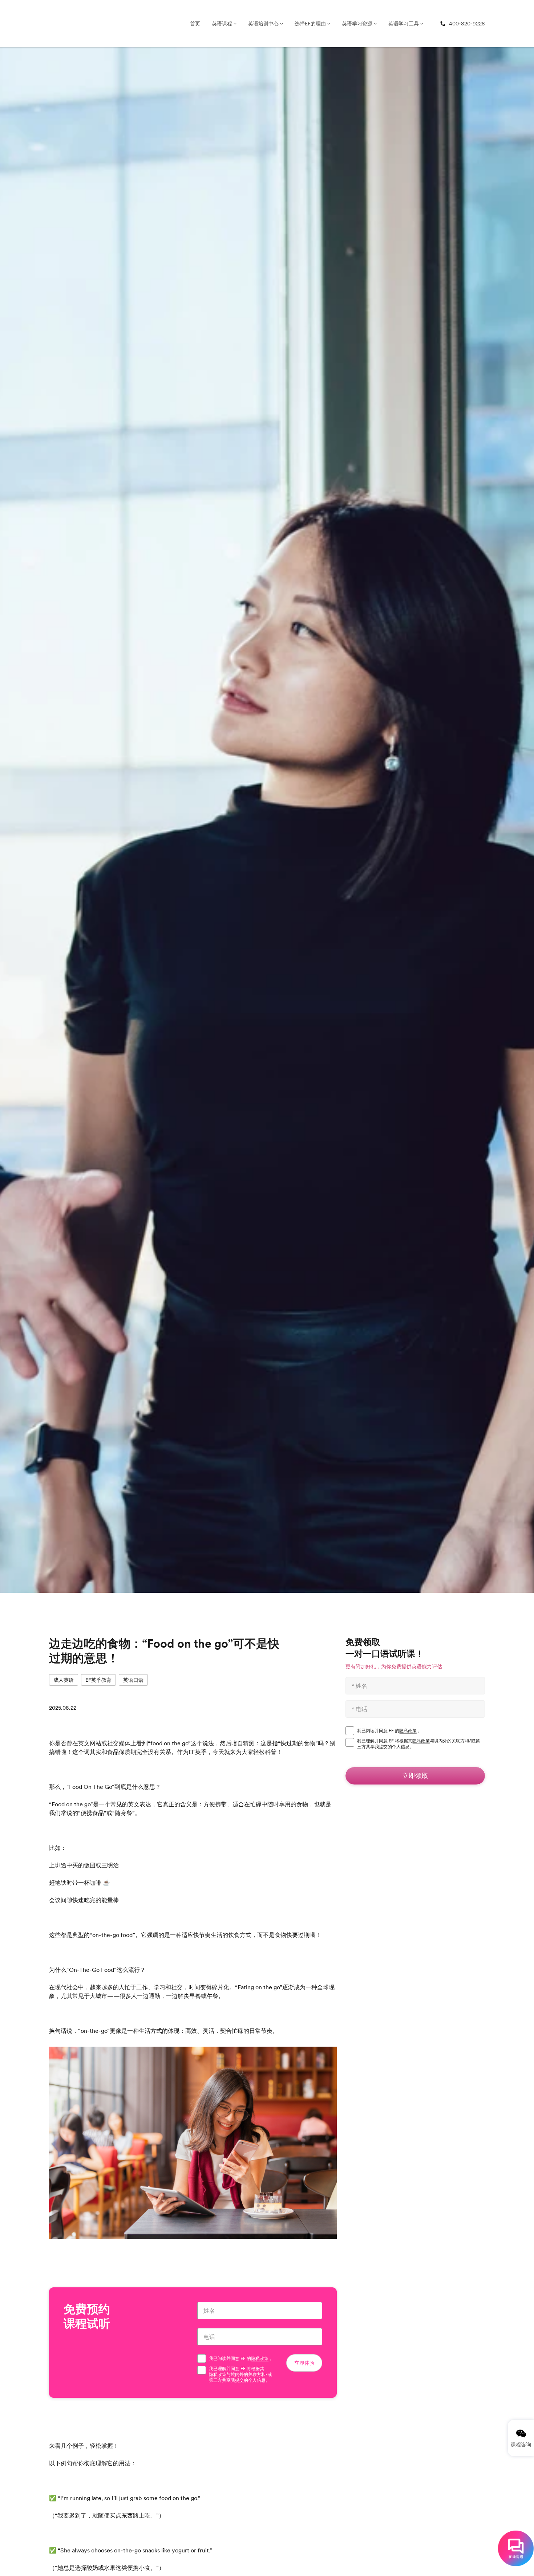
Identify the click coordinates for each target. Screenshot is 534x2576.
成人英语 (64, 1680)
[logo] (58, 24)
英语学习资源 (357, 24)
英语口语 (133, 1680)
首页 (195, 24)
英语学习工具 (404, 24)
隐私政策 (260, 2359)
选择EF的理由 (310, 24)
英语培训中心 (263, 24)
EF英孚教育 (98, 1680)
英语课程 (222, 24)
